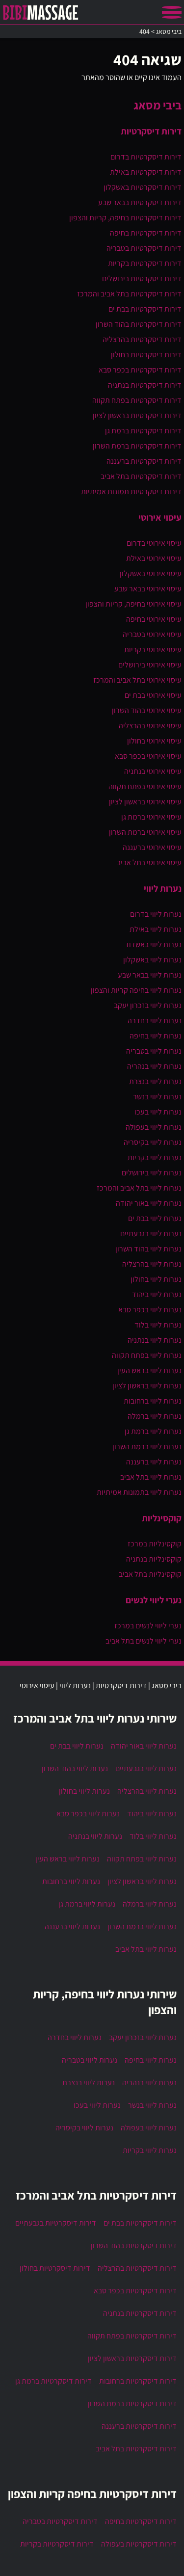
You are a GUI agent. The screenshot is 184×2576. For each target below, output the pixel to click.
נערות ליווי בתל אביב (151, 1477)
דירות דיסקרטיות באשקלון (143, 187)
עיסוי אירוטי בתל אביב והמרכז (137, 680)
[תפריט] (172, 12)
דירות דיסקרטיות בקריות (145, 263)
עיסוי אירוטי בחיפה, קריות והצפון (133, 604)
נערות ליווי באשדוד (153, 944)
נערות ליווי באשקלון (152, 960)
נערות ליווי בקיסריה (153, 1142)
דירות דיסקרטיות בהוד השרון (139, 324)
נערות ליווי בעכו (158, 1112)
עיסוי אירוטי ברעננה (152, 847)
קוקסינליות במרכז (155, 1544)
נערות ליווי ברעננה (154, 1462)
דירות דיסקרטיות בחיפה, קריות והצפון (125, 218)
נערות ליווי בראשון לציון (147, 1386)
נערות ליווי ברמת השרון (147, 1447)
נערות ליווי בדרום (156, 914)
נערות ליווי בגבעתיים (151, 1234)
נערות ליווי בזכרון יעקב (148, 1005)
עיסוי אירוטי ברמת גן (151, 817)
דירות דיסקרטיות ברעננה (144, 461)
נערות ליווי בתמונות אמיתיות (139, 1492)
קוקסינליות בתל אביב (150, 1574)
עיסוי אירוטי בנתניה (153, 771)
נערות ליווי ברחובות (153, 1401)
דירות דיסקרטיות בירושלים (142, 279)
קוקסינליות (162, 1518)
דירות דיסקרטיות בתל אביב (141, 476)
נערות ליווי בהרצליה (152, 1264)
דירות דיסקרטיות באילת (146, 172)
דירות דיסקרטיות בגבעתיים (56, 2223)
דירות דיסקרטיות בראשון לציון (137, 415)
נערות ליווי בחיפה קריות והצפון (136, 990)
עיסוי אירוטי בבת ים (153, 695)
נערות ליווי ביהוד (157, 1294)
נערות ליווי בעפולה (154, 1127)
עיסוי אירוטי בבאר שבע (148, 589)
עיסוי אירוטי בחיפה (154, 619)
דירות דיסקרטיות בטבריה (144, 248)
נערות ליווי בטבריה (154, 1051)
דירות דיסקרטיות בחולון (146, 355)
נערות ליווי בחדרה (155, 1021)
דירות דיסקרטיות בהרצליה (142, 339)
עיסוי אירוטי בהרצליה (150, 726)
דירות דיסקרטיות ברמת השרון (137, 446)
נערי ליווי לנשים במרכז (148, 1626)
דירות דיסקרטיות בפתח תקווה (137, 400)
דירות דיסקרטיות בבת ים (145, 309)
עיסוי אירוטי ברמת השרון (145, 832)
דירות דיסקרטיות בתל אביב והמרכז (129, 294)
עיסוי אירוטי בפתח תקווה (145, 786)
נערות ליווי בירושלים (152, 1173)
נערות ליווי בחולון (156, 1279)
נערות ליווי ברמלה (155, 1416)
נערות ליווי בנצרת (155, 1081)
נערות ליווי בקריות (155, 1157)
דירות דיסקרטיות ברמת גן (143, 431)
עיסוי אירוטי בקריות (153, 650)
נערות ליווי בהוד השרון (148, 1249)
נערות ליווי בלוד (158, 1325)
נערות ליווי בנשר (157, 1097)
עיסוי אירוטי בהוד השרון (147, 710)
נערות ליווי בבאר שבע (150, 975)
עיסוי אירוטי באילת (154, 558)
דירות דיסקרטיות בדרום (146, 157)
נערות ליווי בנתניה (155, 1340)
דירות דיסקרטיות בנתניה (145, 385)
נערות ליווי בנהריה (154, 1066)
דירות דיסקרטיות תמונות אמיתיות (131, 491)
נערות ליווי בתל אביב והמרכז (139, 1188)
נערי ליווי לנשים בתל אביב (144, 1641)
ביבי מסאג (158, 105)
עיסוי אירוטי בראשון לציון (145, 802)
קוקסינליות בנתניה (154, 1559)
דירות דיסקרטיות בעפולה (139, 2544)
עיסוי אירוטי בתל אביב (149, 863)
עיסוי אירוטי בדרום (154, 543)
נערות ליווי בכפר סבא (150, 1310)
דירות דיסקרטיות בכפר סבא (140, 370)
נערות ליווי (163, 888)
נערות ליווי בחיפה (156, 1036)
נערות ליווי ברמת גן (153, 1431)
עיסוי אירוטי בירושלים (150, 665)
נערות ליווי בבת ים (155, 1218)
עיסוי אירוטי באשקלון (151, 573)
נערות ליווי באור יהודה (149, 1203)
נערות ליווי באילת (156, 929)
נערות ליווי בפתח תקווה (147, 1355)
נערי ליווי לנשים (154, 1600)
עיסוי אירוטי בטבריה (152, 634)
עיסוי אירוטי (160, 517)
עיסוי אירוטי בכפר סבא (148, 756)
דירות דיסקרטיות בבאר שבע (140, 202)
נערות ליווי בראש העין (149, 1370)
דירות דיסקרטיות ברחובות (138, 2381)
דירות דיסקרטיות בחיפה (146, 233)
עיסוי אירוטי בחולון (154, 741)
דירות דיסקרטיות (151, 131)
